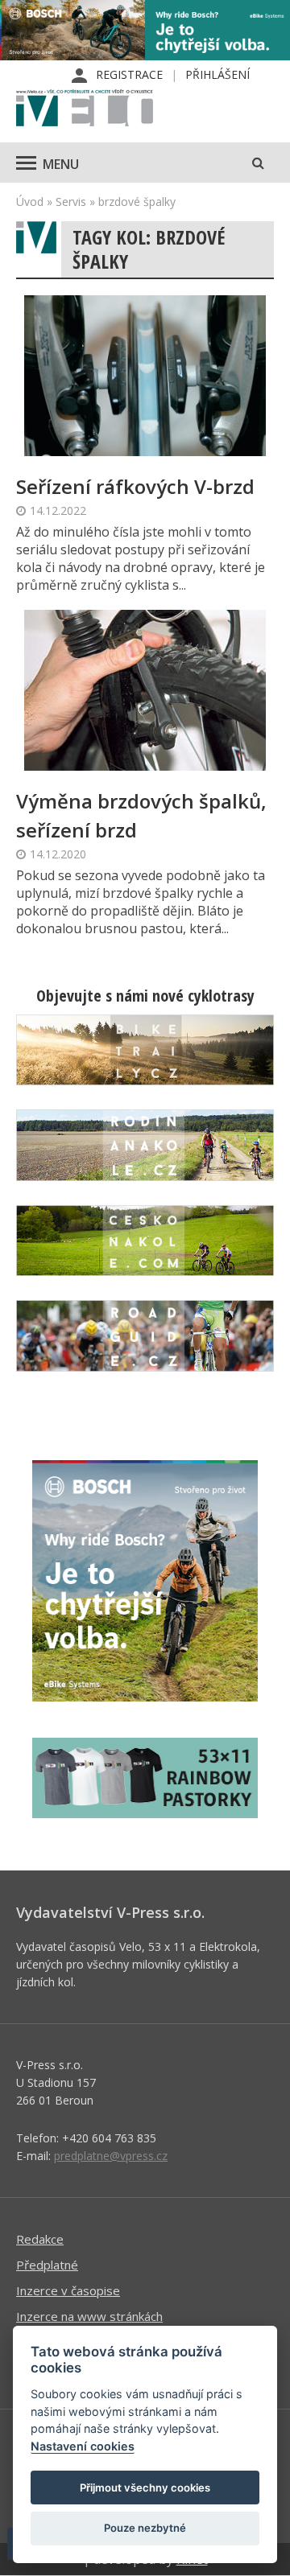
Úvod (30, 202)
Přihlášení (217, 74)
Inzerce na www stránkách (89, 2316)
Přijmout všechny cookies (145, 2488)
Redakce (40, 2239)
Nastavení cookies (83, 2446)
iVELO (85, 109)
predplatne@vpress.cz (111, 2156)
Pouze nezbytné (145, 2528)
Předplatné (47, 2265)
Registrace (129, 74)
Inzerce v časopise (68, 2290)
